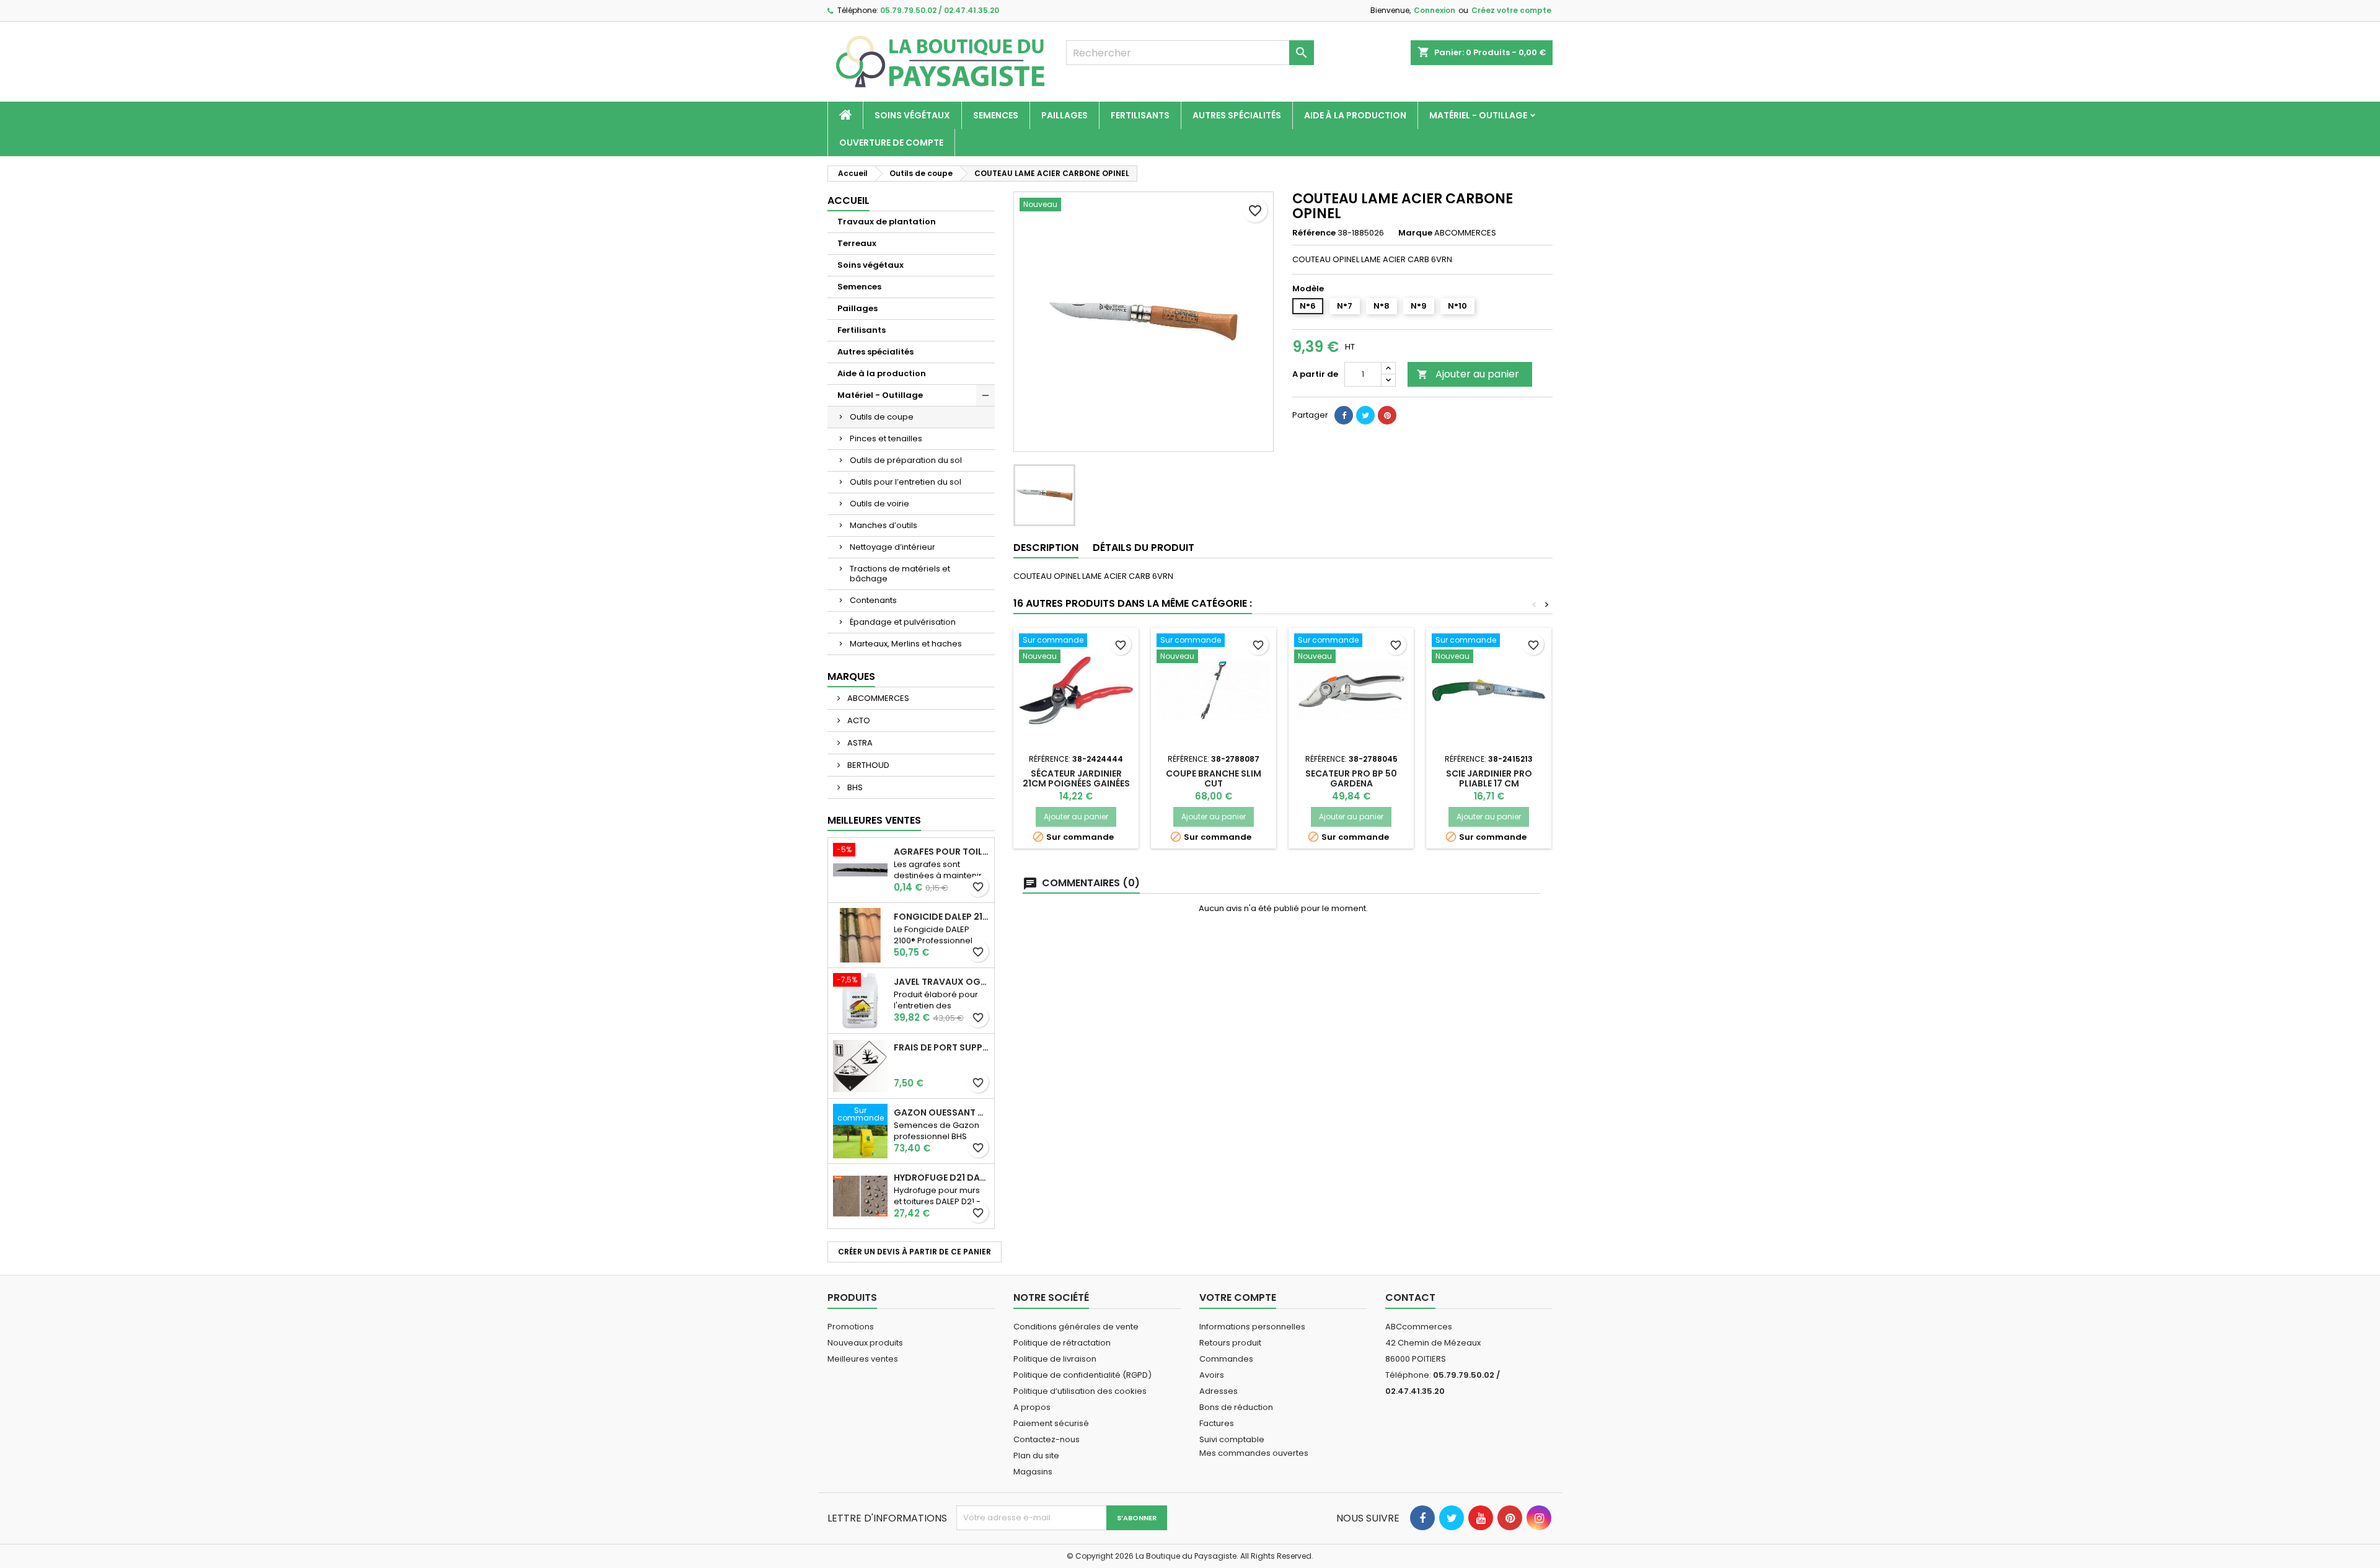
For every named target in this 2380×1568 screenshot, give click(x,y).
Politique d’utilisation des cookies (1080, 1391)
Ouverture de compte (891, 143)
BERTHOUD (867, 765)
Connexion (1435, 10)
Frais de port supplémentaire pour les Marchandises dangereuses (941, 1047)
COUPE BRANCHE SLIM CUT (1214, 778)
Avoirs (1212, 1375)
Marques (851, 676)
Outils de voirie (879, 504)
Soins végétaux (912, 115)
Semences (996, 115)
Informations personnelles (1252, 1327)
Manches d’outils (884, 525)
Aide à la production (1355, 115)
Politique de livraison (1055, 1359)
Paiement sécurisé (1051, 1423)
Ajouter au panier (1468, 374)
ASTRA (859, 743)
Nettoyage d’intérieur (892, 547)
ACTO (858, 720)
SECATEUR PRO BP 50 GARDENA (1351, 778)
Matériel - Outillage (1478, 115)
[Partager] (1344, 415)
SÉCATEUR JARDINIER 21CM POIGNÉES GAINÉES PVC (1076, 783)
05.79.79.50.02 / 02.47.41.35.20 (940, 10)
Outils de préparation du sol (906, 460)
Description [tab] (1046, 548)
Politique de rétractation (1062, 1343)
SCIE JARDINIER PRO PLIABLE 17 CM (1489, 778)
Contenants (873, 600)
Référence (1314, 233)
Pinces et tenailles (886, 438)
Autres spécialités (1237, 115)
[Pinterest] (1387, 415)
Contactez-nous (1047, 1439)
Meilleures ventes (863, 1359)
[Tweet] (1365, 415)
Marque (1415, 233)
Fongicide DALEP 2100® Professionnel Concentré (941, 917)
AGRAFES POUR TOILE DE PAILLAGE (941, 852)
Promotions (851, 1327)
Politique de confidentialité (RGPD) (1082, 1375)
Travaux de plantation (887, 222)
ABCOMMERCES (877, 698)
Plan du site (1036, 1456)
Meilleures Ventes (874, 820)
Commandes (1226, 1359)
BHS (854, 787)
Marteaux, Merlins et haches (906, 644)
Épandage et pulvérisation (903, 622)
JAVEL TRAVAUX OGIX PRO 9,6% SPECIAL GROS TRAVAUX (941, 982)
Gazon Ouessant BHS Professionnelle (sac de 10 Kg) (941, 1112)
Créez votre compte (1511, 10)
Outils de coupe (882, 417)
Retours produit (1230, 1343)
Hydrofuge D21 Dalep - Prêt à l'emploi (941, 1178)
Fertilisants (1140, 115)
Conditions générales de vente (1076, 1327)
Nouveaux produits (865, 1343)
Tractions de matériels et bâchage (900, 574)
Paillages (1064, 115)
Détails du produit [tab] (1144, 548)
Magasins (1033, 1472)
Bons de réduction (1236, 1407)
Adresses (1219, 1391)
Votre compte (1238, 1297)
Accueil (848, 200)
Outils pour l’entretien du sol (906, 482)
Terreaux (857, 243)
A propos (1032, 1407)
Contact (1410, 1297)
